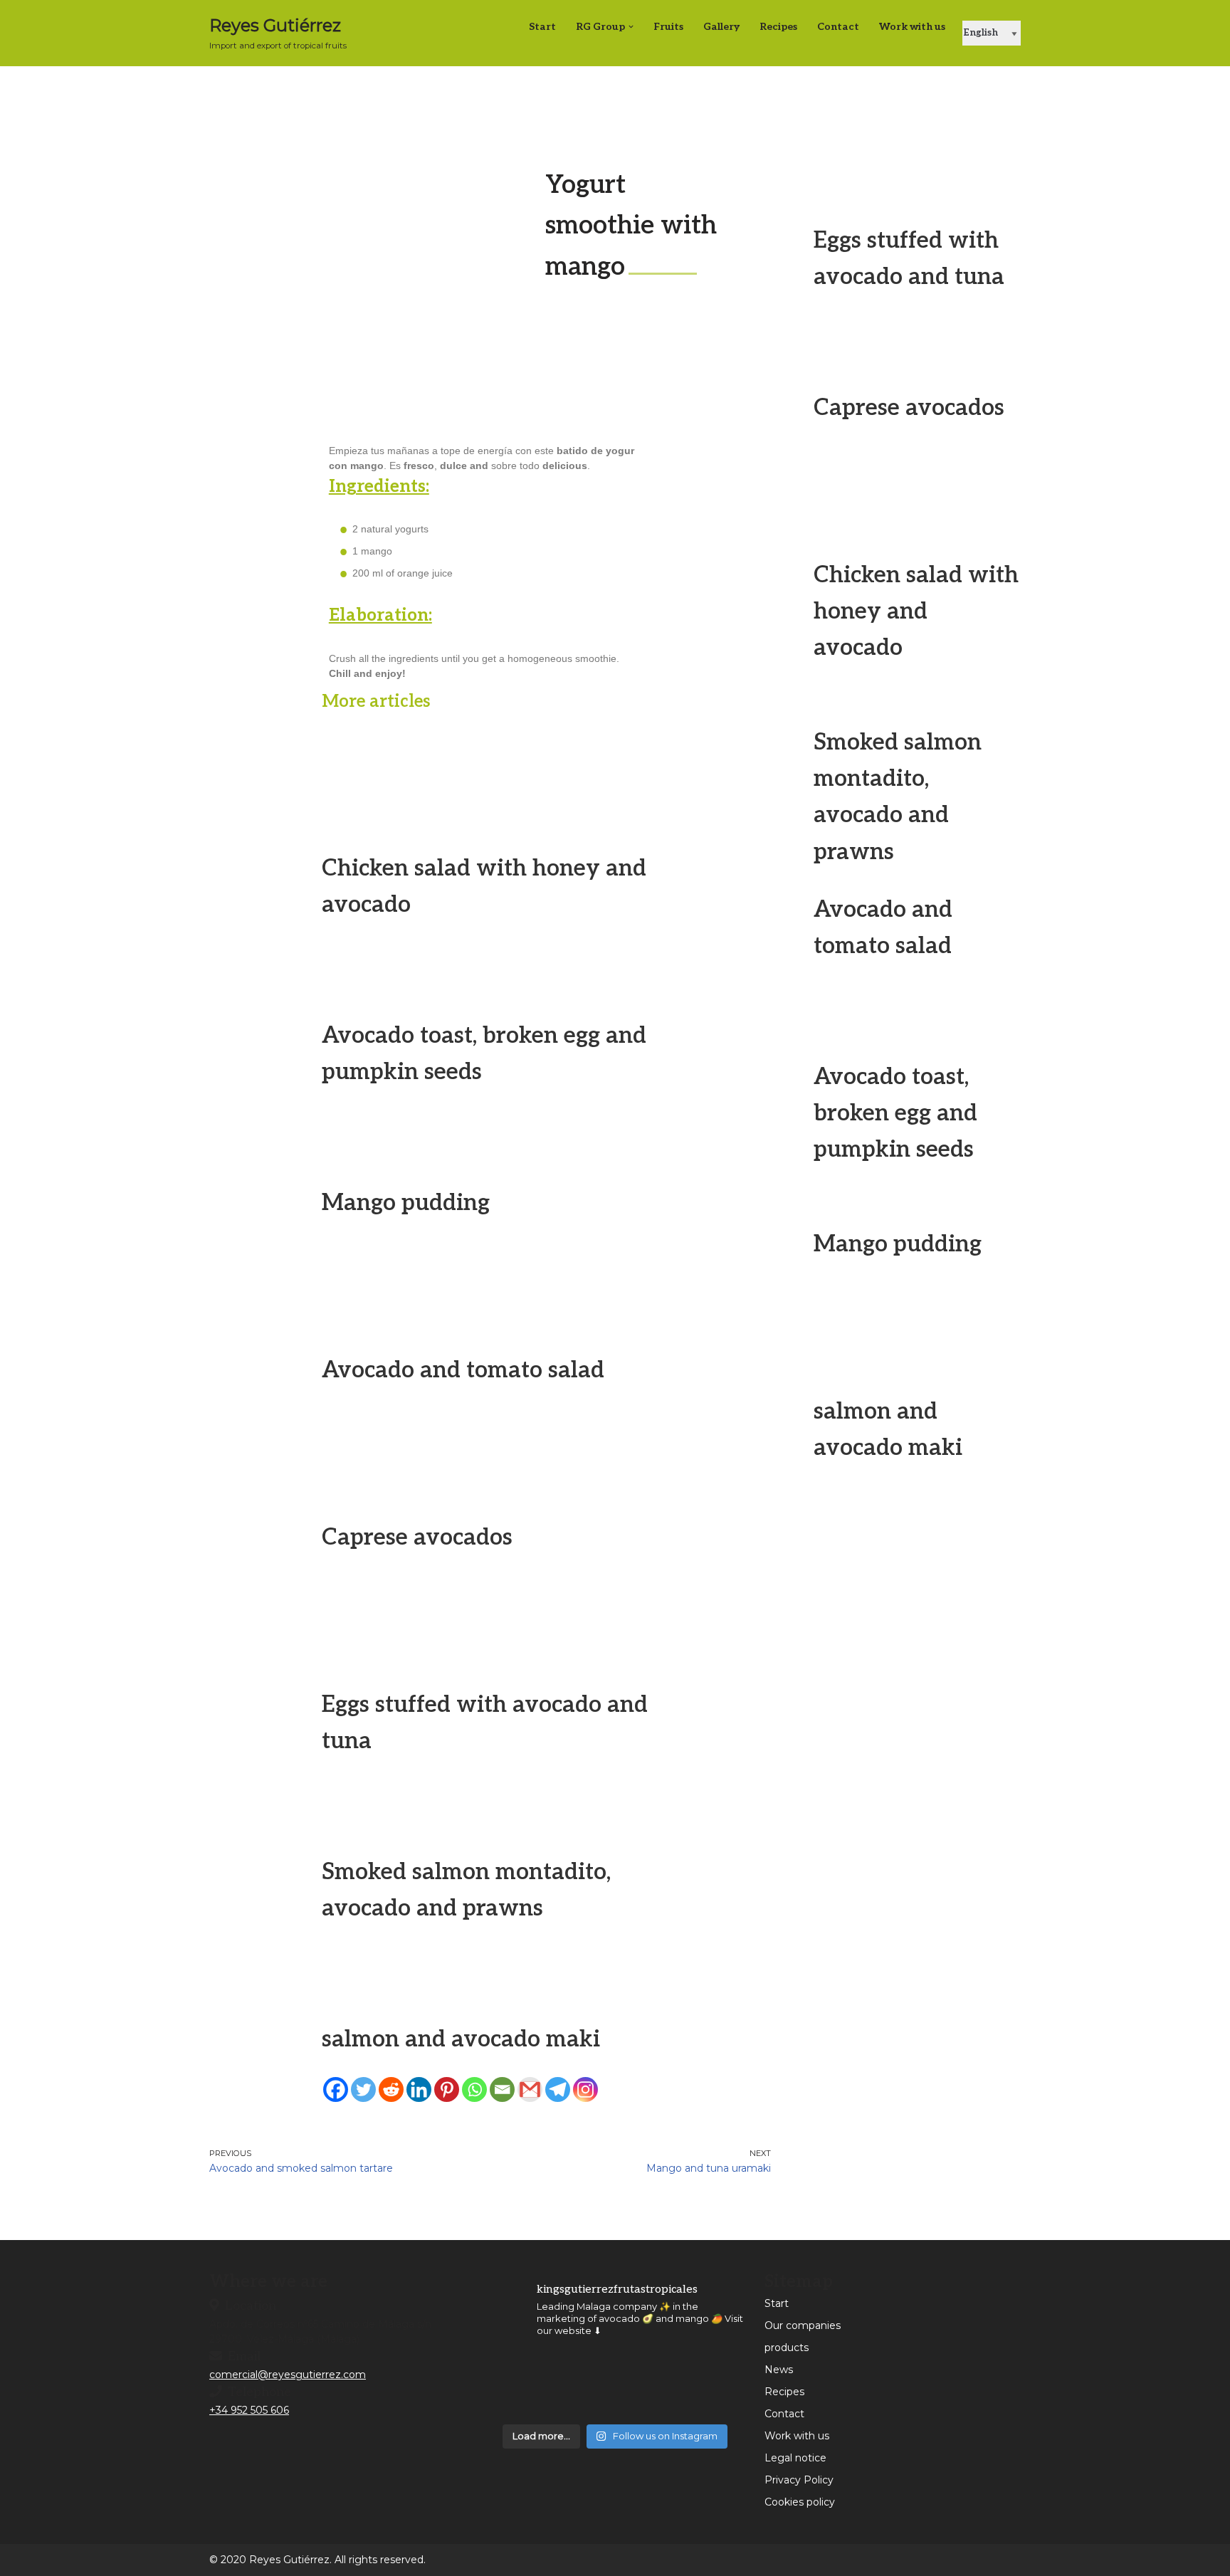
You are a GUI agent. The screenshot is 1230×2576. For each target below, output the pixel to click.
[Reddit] (391, 2089)
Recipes (784, 2392)
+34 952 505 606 (249, 2410)
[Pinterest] (447, 2089)
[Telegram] (558, 2089)
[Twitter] (363, 2089)
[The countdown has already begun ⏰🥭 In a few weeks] (583, 2383)
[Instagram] (585, 2089)
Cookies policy (800, 2502)
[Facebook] (336, 2089)
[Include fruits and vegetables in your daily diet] (714, 2383)
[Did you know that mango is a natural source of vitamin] (648, 2383)
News (779, 2370)
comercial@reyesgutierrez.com (288, 2375)
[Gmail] (530, 2089)
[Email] (502, 2089)
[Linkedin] (419, 2089)
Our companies (803, 2325)
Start (777, 2303)
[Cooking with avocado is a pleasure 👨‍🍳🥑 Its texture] (516, 2383)
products (787, 2348)
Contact (838, 27)
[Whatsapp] (474, 2089)
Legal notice (795, 2458)
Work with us (912, 27)
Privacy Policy (799, 2480)
